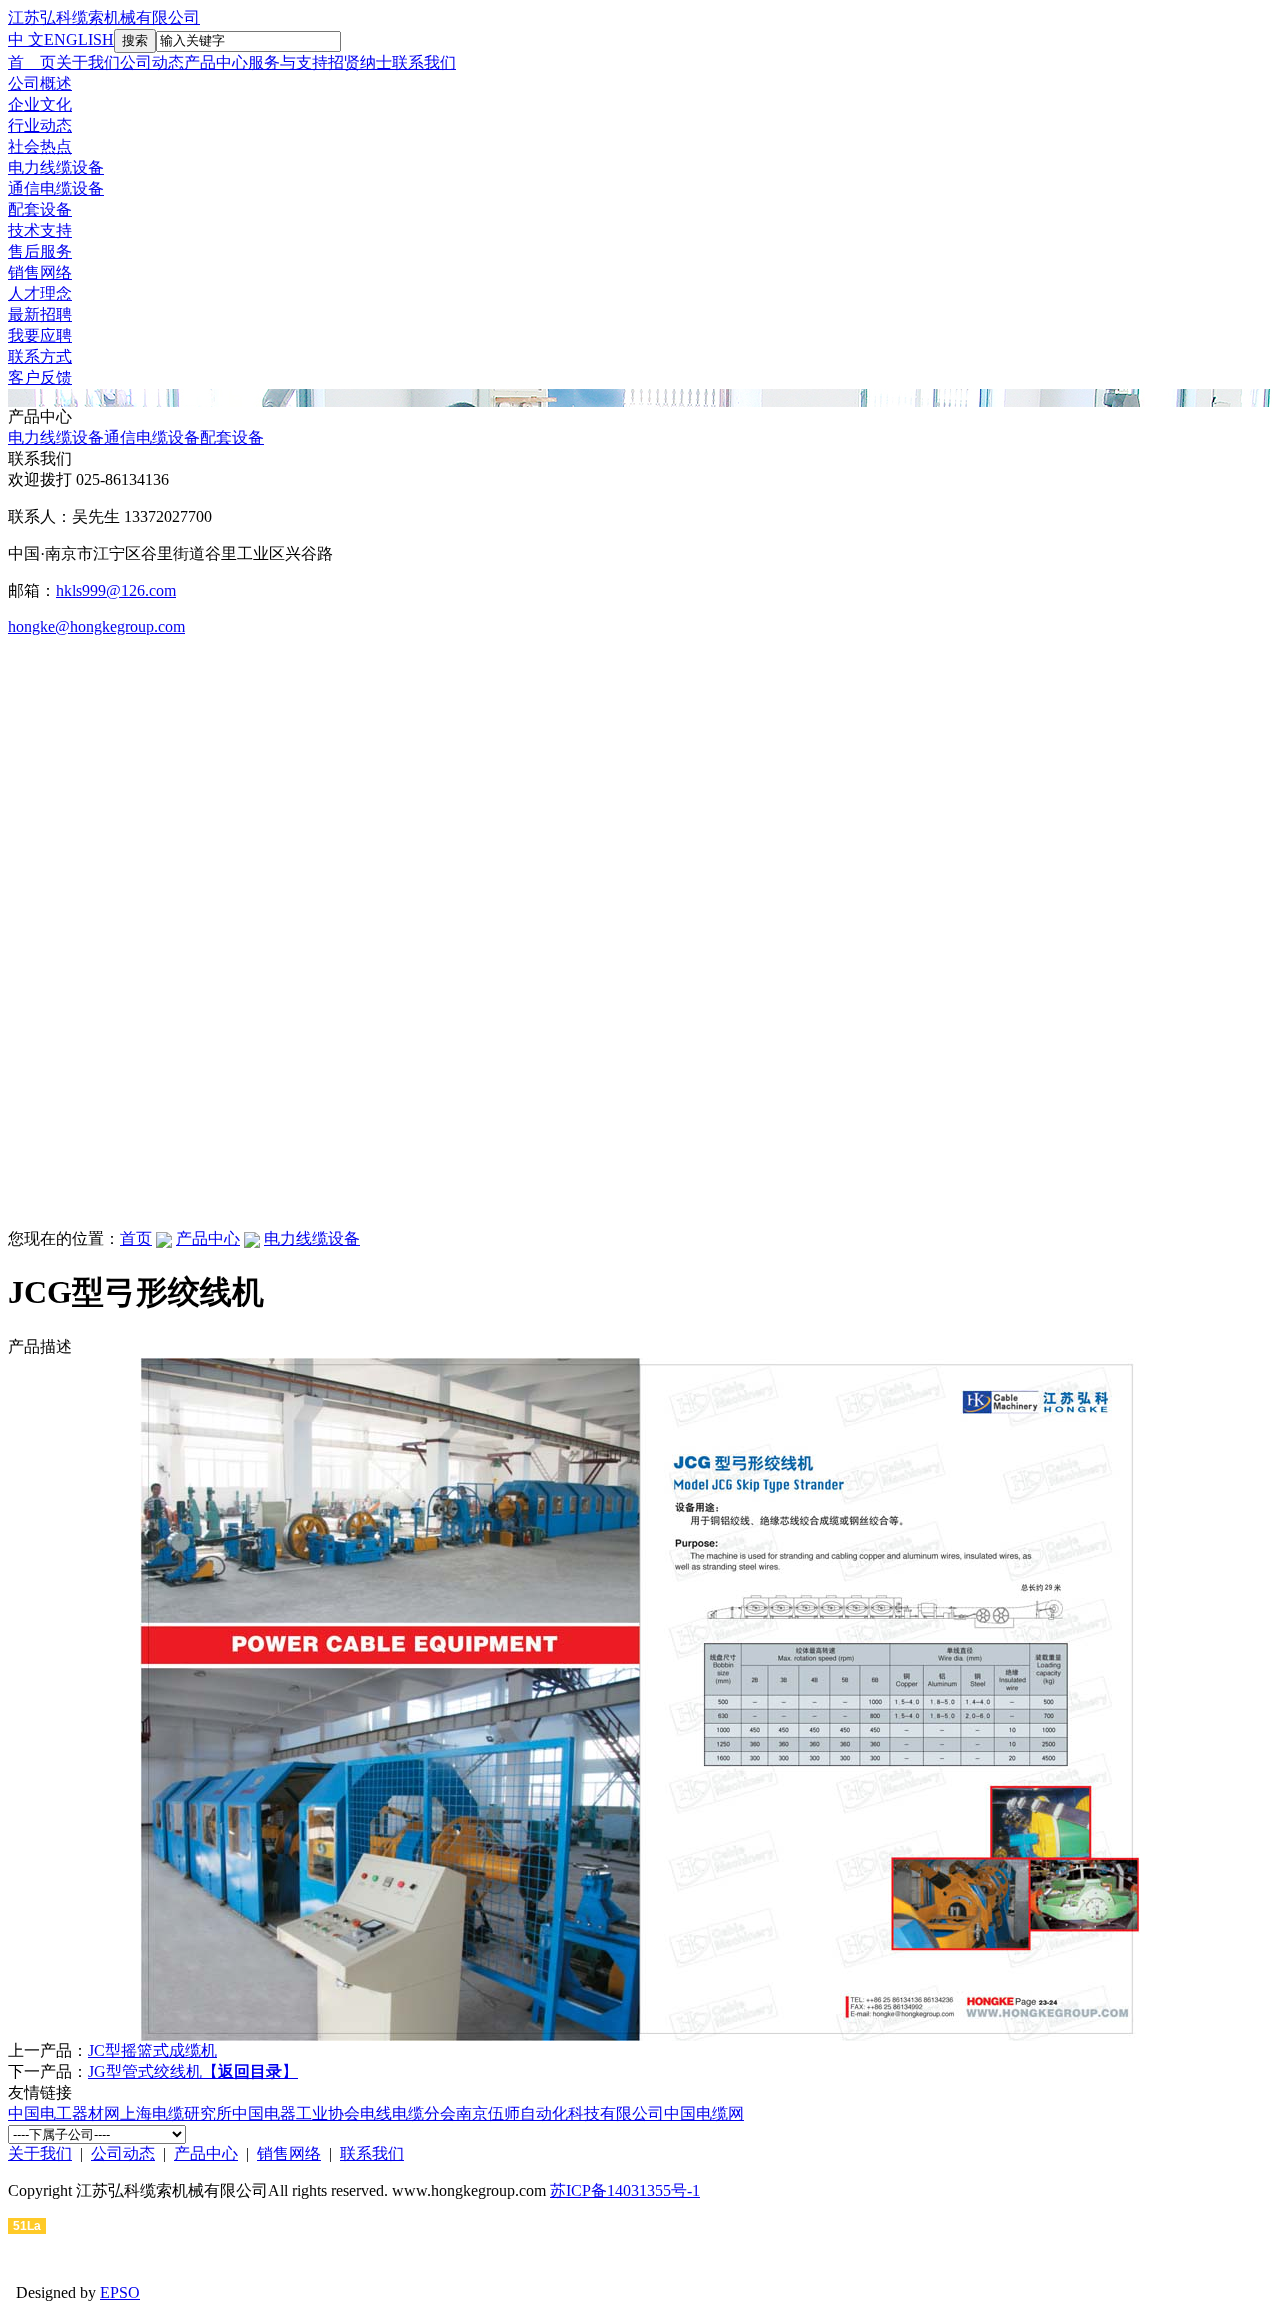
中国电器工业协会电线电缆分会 (344, 2113)
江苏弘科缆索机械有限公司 (104, 17)
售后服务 (40, 251)
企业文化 (40, 104)
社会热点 (40, 146)
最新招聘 (40, 314)
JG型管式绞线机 (145, 2071)
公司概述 (40, 83)
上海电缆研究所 (176, 2113)
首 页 (32, 62)
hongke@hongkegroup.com (96, 626)
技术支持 (40, 230)
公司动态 (152, 62)
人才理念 (40, 293)
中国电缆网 (704, 2113)
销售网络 (40, 272)
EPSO (120, 2292)
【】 (250, 2071)
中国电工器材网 (64, 2113)
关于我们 (88, 62)
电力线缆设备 (56, 167)
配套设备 (40, 209)
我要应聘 (40, 335)
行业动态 (40, 125)
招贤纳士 (360, 62)
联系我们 (424, 62)
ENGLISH (79, 39)
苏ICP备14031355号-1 (625, 2190)
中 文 (26, 39)
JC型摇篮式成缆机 (152, 2050)
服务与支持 (288, 62)
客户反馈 (40, 377)
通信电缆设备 (56, 188)
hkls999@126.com (116, 590)
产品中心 (216, 62)
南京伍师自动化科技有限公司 (560, 2113)
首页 (136, 1238)
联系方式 (40, 356)
